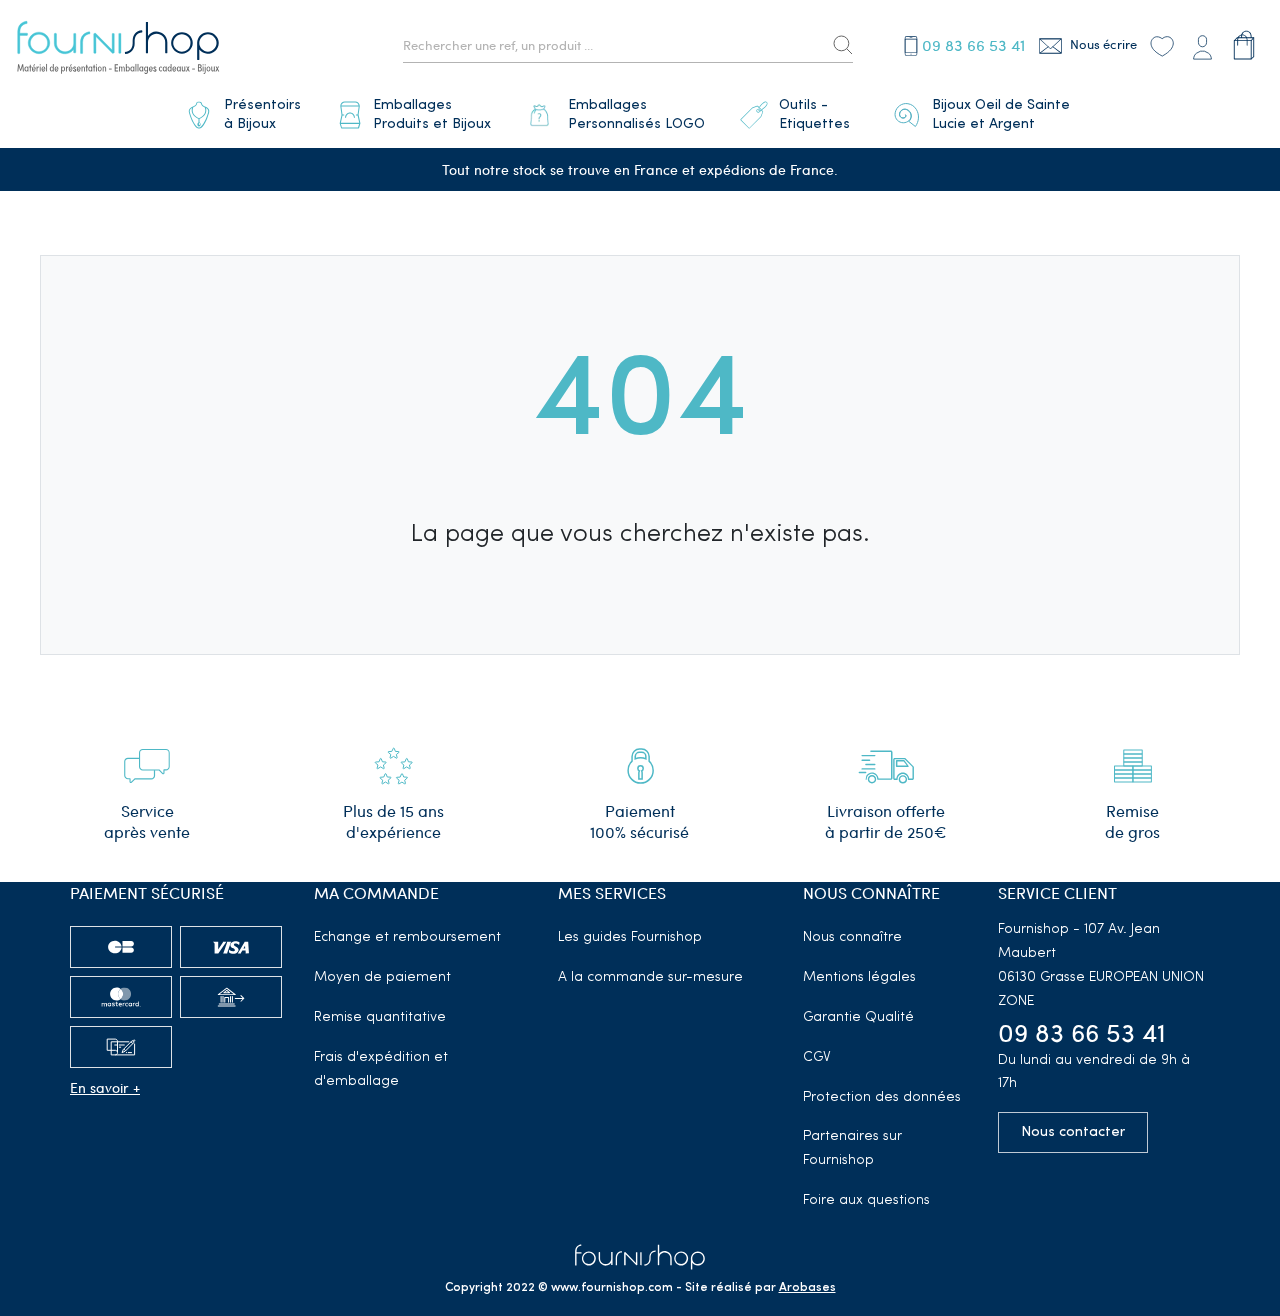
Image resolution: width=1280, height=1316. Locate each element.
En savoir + (105, 1087)
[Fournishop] (118, 50)
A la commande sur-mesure (650, 977)
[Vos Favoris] (1162, 45)
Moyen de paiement (382, 977)
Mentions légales (859, 977)
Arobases (807, 1288)
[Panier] (1244, 45)
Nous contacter (1073, 1132)
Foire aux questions (866, 1200)
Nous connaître (852, 937)
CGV (817, 1057)
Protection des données (882, 1097)
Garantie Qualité (858, 1017)
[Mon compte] (1202, 45)
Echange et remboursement (407, 937)
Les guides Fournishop (630, 937)
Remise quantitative (380, 1017)
